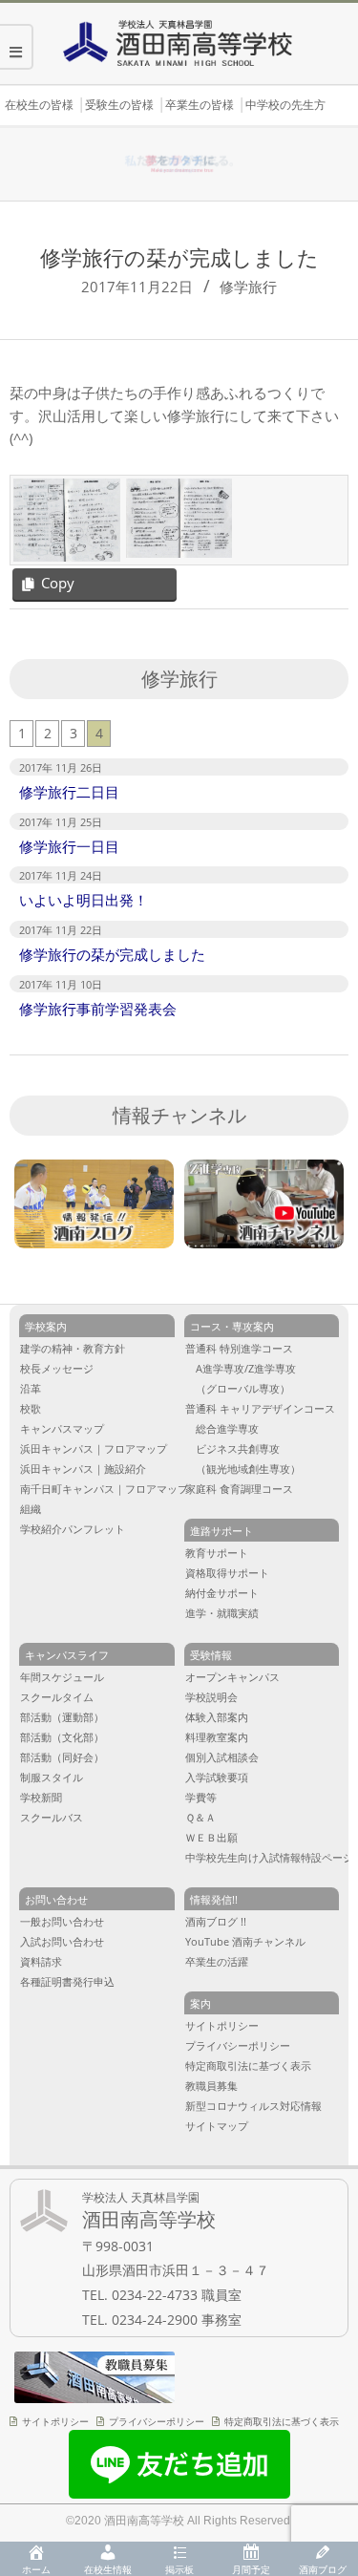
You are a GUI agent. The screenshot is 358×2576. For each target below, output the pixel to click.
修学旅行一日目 (69, 846)
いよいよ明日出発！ (84, 900)
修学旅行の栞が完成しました (112, 954)
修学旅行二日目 (69, 792)
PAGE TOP (331, 2430)
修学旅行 (248, 287)
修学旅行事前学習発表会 (98, 1009)
